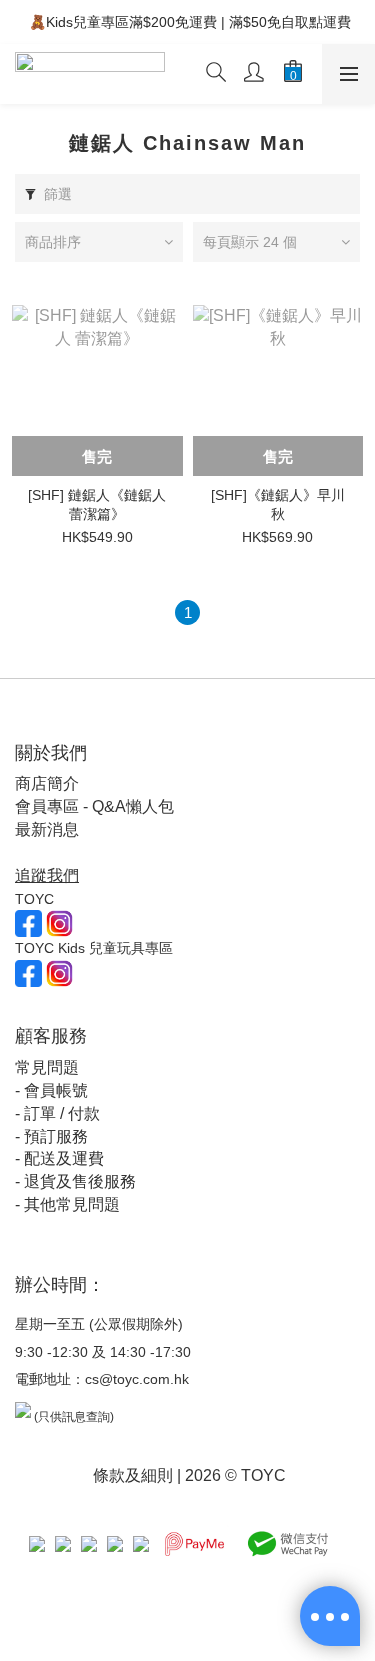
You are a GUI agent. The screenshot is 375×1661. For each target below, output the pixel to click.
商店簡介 (47, 783)
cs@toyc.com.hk (137, 1379)
